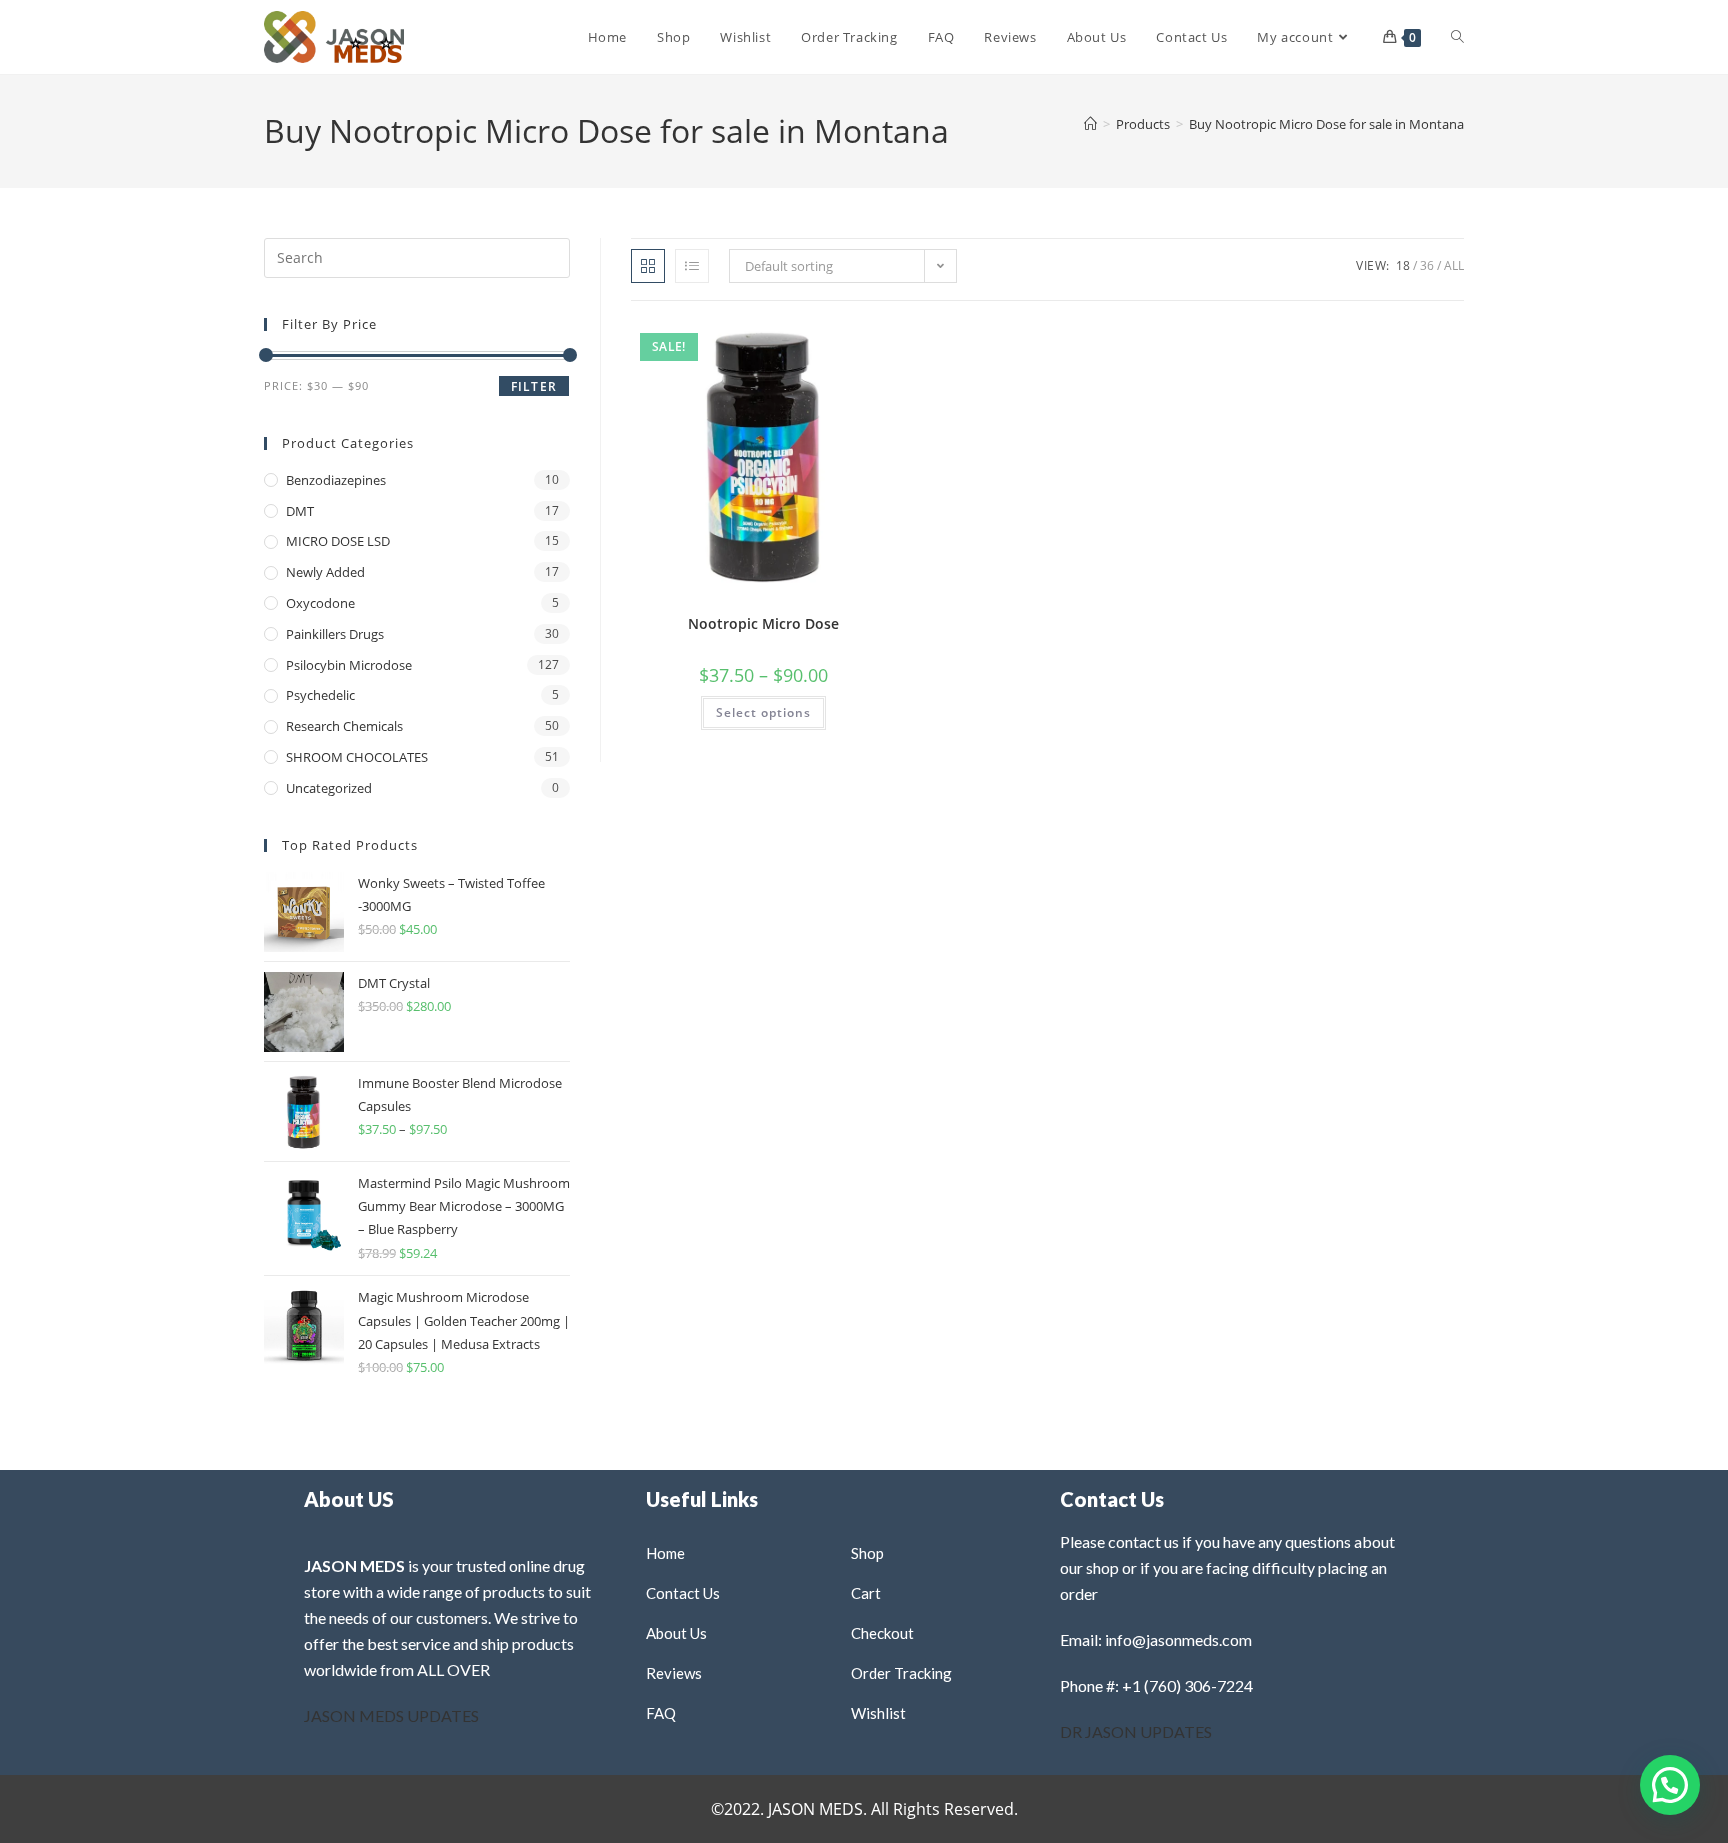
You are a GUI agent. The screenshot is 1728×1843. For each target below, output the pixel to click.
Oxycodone (320, 603)
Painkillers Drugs (335, 634)
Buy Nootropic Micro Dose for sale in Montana (1326, 124)
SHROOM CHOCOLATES (357, 757)
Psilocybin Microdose (349, 665)
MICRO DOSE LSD (338, 541)
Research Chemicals (344, 726)
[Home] (1090, 124)
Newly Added (325, 572)
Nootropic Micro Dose (763, 623)
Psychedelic (320, 695)
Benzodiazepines (336, 480)
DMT (300, 511)
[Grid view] (648, 266)
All (1454, 265)
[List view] (692, 266)
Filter (534, 386)
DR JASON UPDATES (1136, 1731)
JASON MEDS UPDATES (391, 1715)
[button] (832, 343)
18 (1403, 265)
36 (1427, 265)
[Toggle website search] (1457, 37)
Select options (763, 712)
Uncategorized (329, 788)
